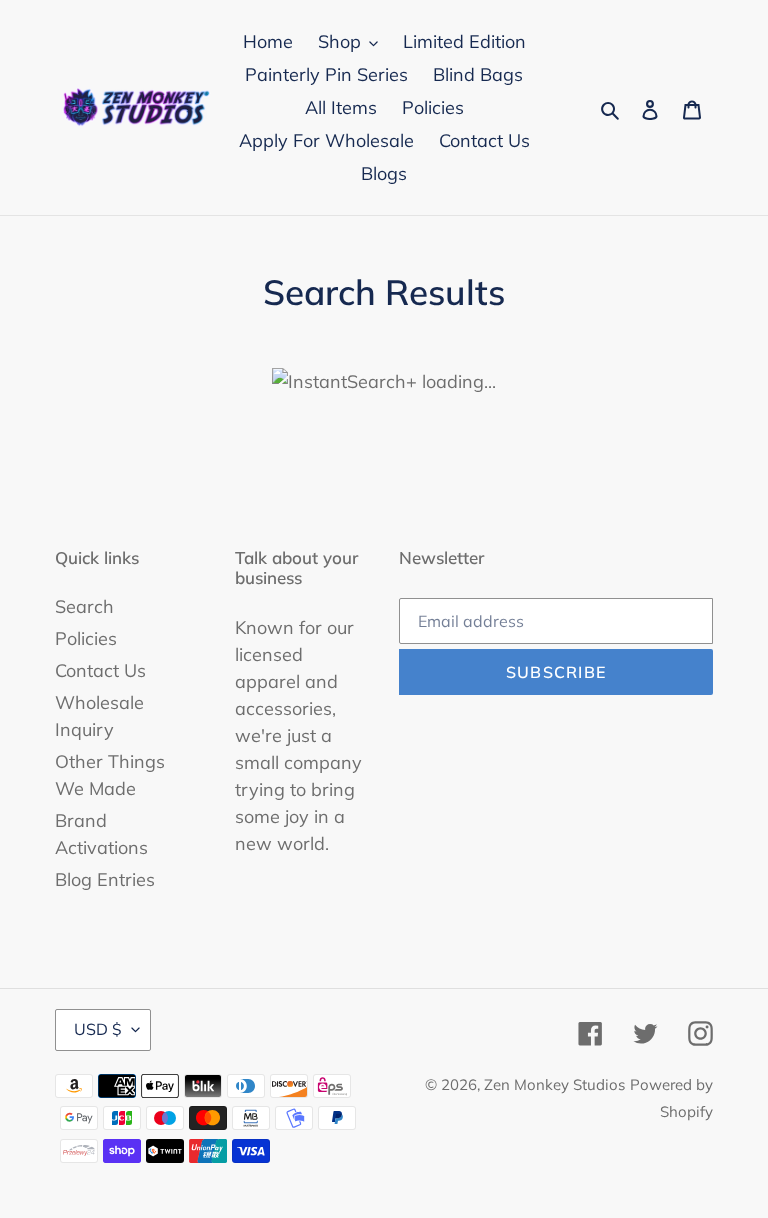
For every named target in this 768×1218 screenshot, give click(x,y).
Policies (86, 638)
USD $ (98, 1029)
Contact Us (100, 670)
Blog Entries (105, 879)
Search (84, 606)
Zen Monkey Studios (554, 1084)
